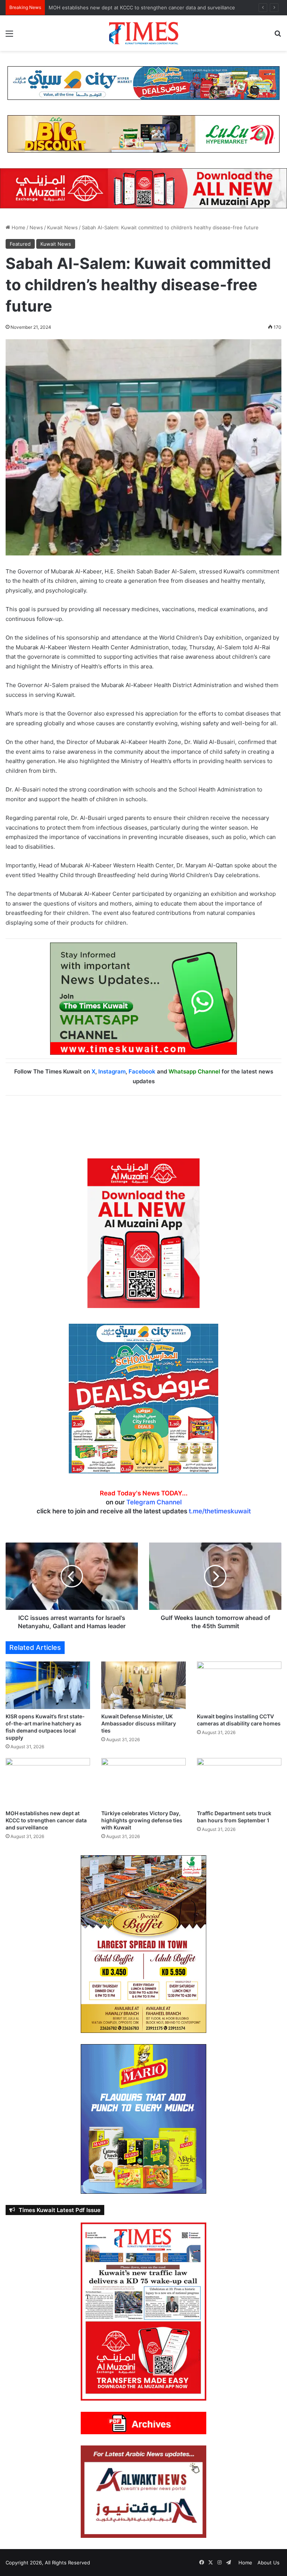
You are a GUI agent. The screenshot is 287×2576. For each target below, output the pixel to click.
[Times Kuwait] (143, 33)
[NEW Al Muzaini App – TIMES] (143, 188)
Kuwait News (62, 227)
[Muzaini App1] (143, 1232)
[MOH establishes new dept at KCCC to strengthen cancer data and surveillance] (48, 1782)
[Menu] (9, 36)
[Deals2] (143, 1398)
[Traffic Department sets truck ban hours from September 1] (239, 1782)
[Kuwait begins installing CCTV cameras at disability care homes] (239, 1685)
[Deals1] (143, 83)
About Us (269, 2563)
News (36, 227)
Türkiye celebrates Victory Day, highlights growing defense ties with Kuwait (142, 1820)
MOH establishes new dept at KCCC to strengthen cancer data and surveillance (142, 7)
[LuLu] (143, 134)
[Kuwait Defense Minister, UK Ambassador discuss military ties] (143, 1685)
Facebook (142, 1071)
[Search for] (278, 36)
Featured (20, 244)
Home (18, 227)
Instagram (112, 1071)
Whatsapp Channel (194, 1071)
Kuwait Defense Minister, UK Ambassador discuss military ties (139, 1723)
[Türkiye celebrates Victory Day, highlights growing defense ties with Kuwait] (143, 1782)
